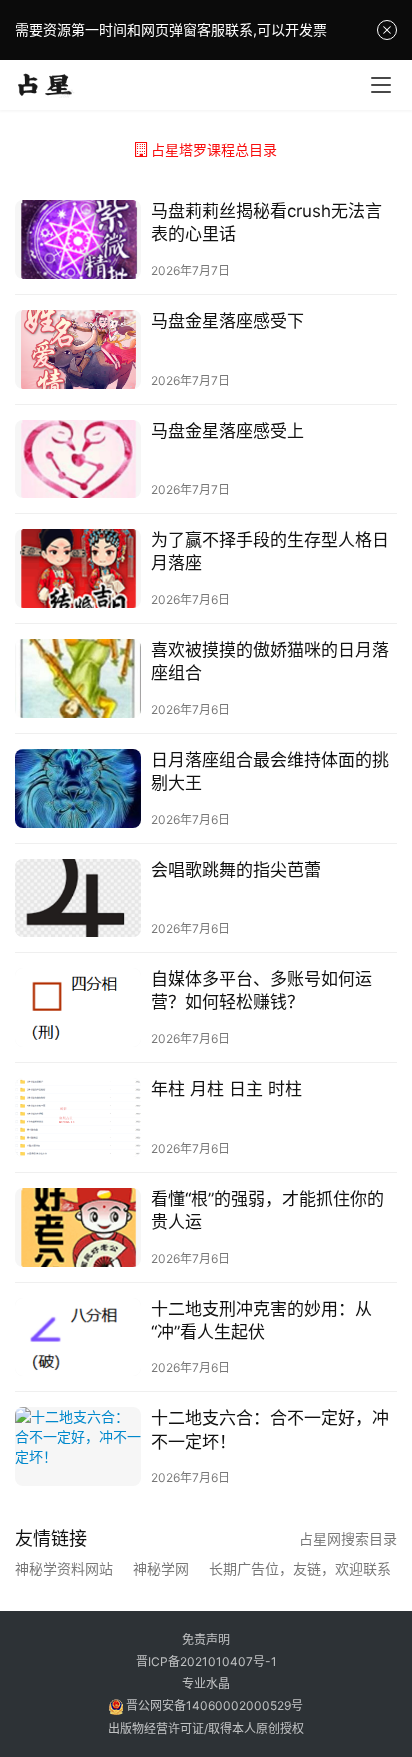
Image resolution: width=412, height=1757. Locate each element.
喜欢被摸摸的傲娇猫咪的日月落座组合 (270, 661)
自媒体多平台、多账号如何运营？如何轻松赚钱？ (261, 990)
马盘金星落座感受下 (227, 321)
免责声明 (206, 1639)
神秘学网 (161, 1569)
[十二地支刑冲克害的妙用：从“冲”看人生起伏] (78, 1337)
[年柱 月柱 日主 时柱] (78, 1117)
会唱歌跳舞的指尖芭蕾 (236, 870)
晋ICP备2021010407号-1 (206, 1661)
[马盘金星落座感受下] (78, 349)
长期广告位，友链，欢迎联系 (300, 1569)
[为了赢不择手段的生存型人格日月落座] (78, 568)
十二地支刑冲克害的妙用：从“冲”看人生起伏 (261, 1320)
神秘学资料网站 (64, 1569)
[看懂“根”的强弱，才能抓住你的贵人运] (78, 1227)
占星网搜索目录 (348, 1538)
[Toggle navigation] (381, 85)
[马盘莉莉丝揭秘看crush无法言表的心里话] (78, 239)
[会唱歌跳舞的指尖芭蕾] (78, 898)
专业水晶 (206, 1683)
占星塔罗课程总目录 (214, 149)
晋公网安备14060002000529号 (213, 1705)
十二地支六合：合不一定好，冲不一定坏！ (270, 1429)
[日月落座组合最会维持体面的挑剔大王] (78, 788)
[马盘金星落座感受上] (78, 459)
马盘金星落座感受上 (227, 431)
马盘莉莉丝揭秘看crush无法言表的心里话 (266, 222)
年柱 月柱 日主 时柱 (226, 1089)
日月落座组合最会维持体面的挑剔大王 (270, 771)
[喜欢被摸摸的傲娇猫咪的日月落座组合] (78, 678)
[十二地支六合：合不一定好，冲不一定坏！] (78, 1446)
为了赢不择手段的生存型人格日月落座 (270, 551)
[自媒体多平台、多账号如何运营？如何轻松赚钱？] (78, 1007)
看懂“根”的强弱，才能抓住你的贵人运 (267, 1210)
